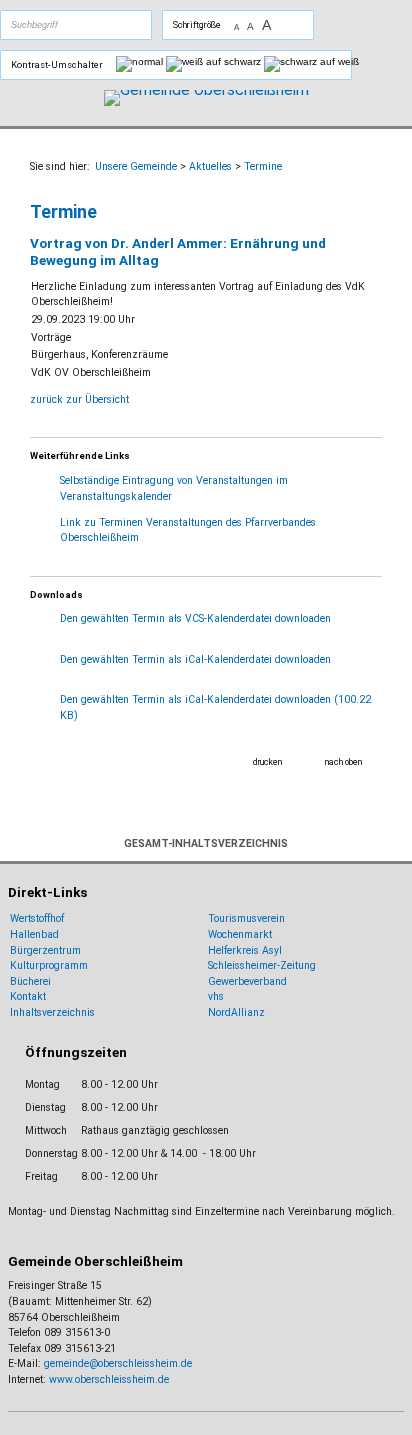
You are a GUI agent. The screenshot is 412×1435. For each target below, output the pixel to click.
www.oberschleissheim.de (109, 1379)
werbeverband (254, 981)
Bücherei (30, 981)
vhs (216, 996)
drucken (267, 762)
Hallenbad (34, 934)
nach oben (343, 762)
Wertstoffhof (37, 918)
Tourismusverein (246, 918)
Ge (214, 981)
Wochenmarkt (240, 934)
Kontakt (28, 996)
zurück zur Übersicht (79, 399)
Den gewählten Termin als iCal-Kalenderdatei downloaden (195, 659)
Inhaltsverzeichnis (52, 1012)
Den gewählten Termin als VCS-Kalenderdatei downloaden (195, 618)
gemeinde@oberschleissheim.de (118, 1363)
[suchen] (99, 25)
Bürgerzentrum (45, 950)
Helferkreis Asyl (245, 950)
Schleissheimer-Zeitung (263, 965)
